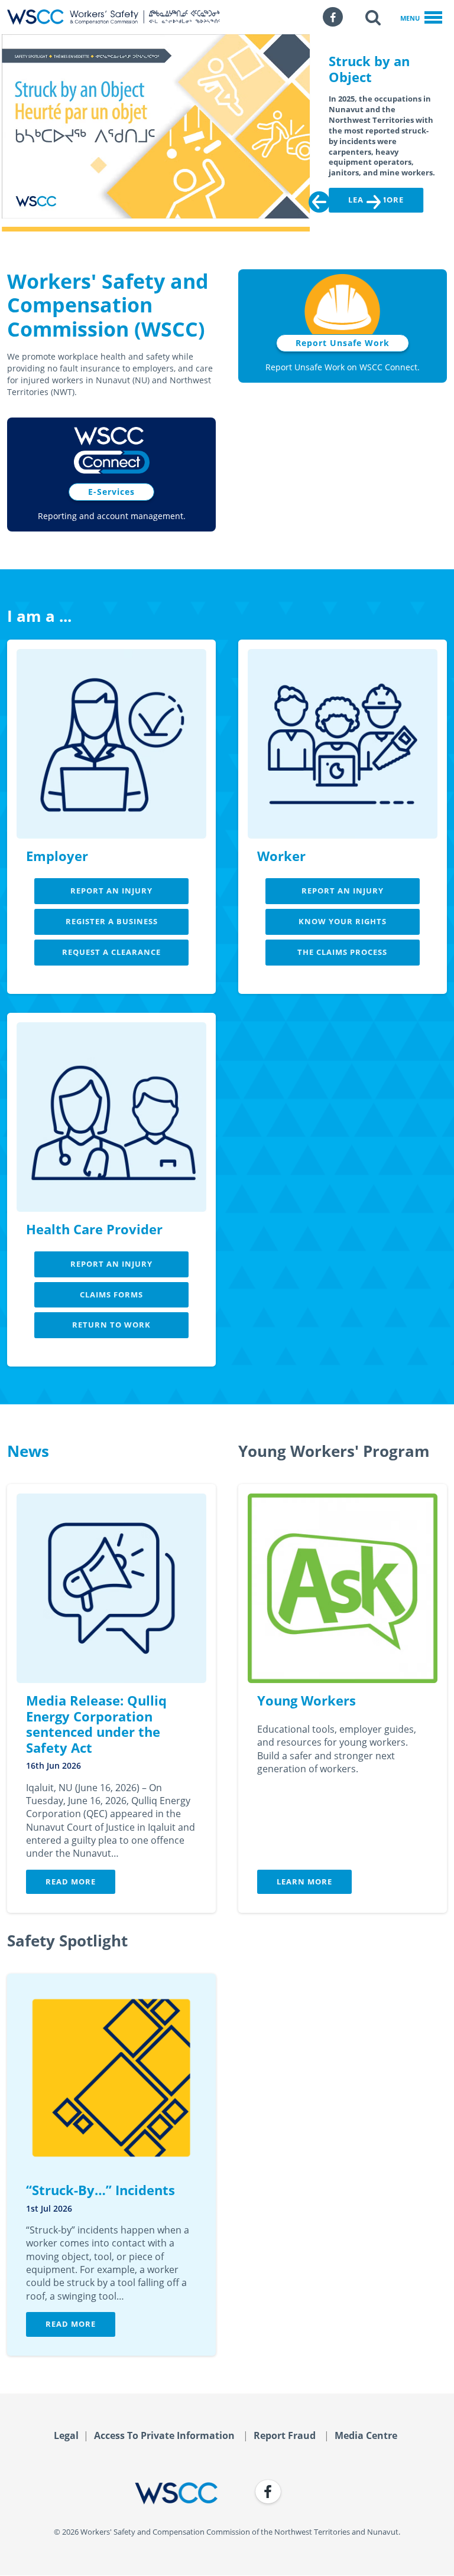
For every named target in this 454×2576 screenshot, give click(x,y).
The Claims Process (342, 952)
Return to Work (111, 1325)
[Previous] (319, 202)
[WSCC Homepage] (112, 2493)
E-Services (111, 492)
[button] (373, 17)
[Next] (374, 202)
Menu (410, 18)
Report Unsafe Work (343, 343)
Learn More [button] (304, 1882)
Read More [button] (71, 1882)
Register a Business (112, 921)
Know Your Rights (343, 921)
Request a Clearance (111, 952)
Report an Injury (111, 891)
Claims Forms (111, 1294)
